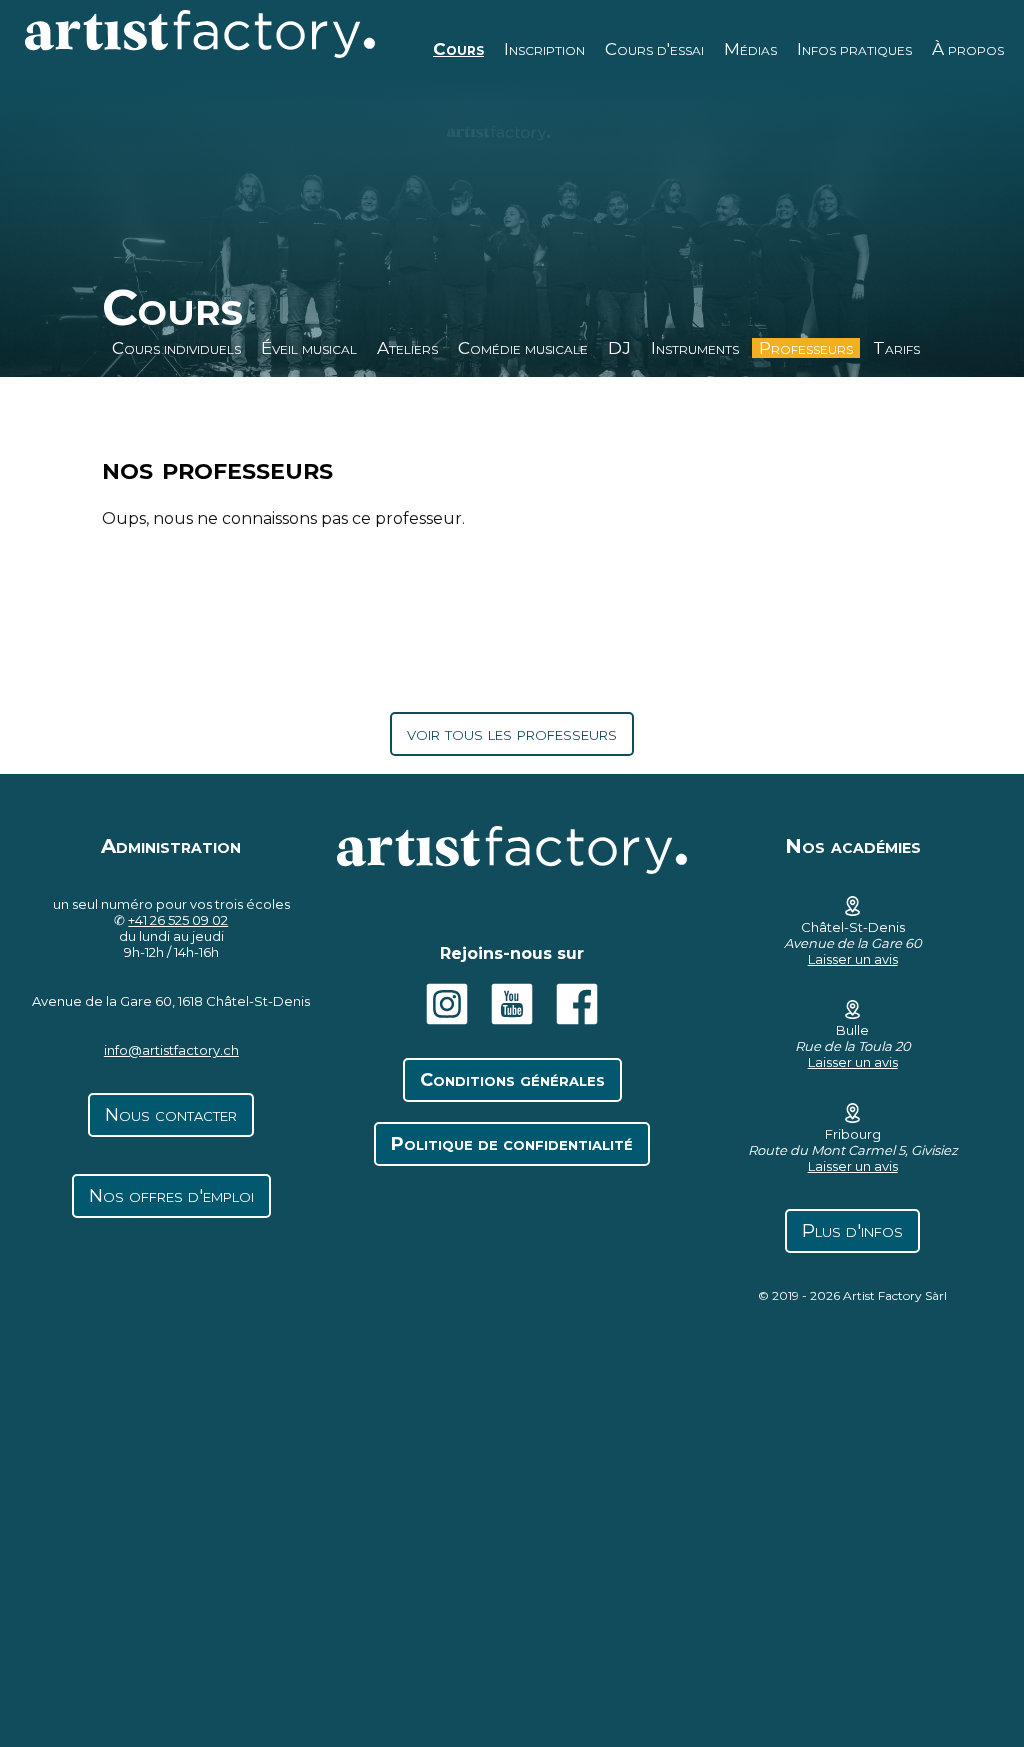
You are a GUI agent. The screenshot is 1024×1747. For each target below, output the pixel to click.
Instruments (695, 348)
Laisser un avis (853, 959)
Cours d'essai (654, 49)
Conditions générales (512, 1080)
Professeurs (806, 348)
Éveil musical (309, 348)
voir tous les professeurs (512, 734)
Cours (458, 49)
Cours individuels (176, 348)
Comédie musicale (523, 348)
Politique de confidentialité (512, 1144)
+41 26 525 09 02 (178, 920)
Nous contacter (171, 1115)
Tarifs (896, 348)
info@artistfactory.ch (171, 1050)
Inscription (544, 49)
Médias (750, 49)
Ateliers (407, 348)
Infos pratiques (854, 49)
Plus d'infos (852, 1231)
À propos (968, 49)
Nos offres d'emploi (171, 1196)
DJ (619, 348)
